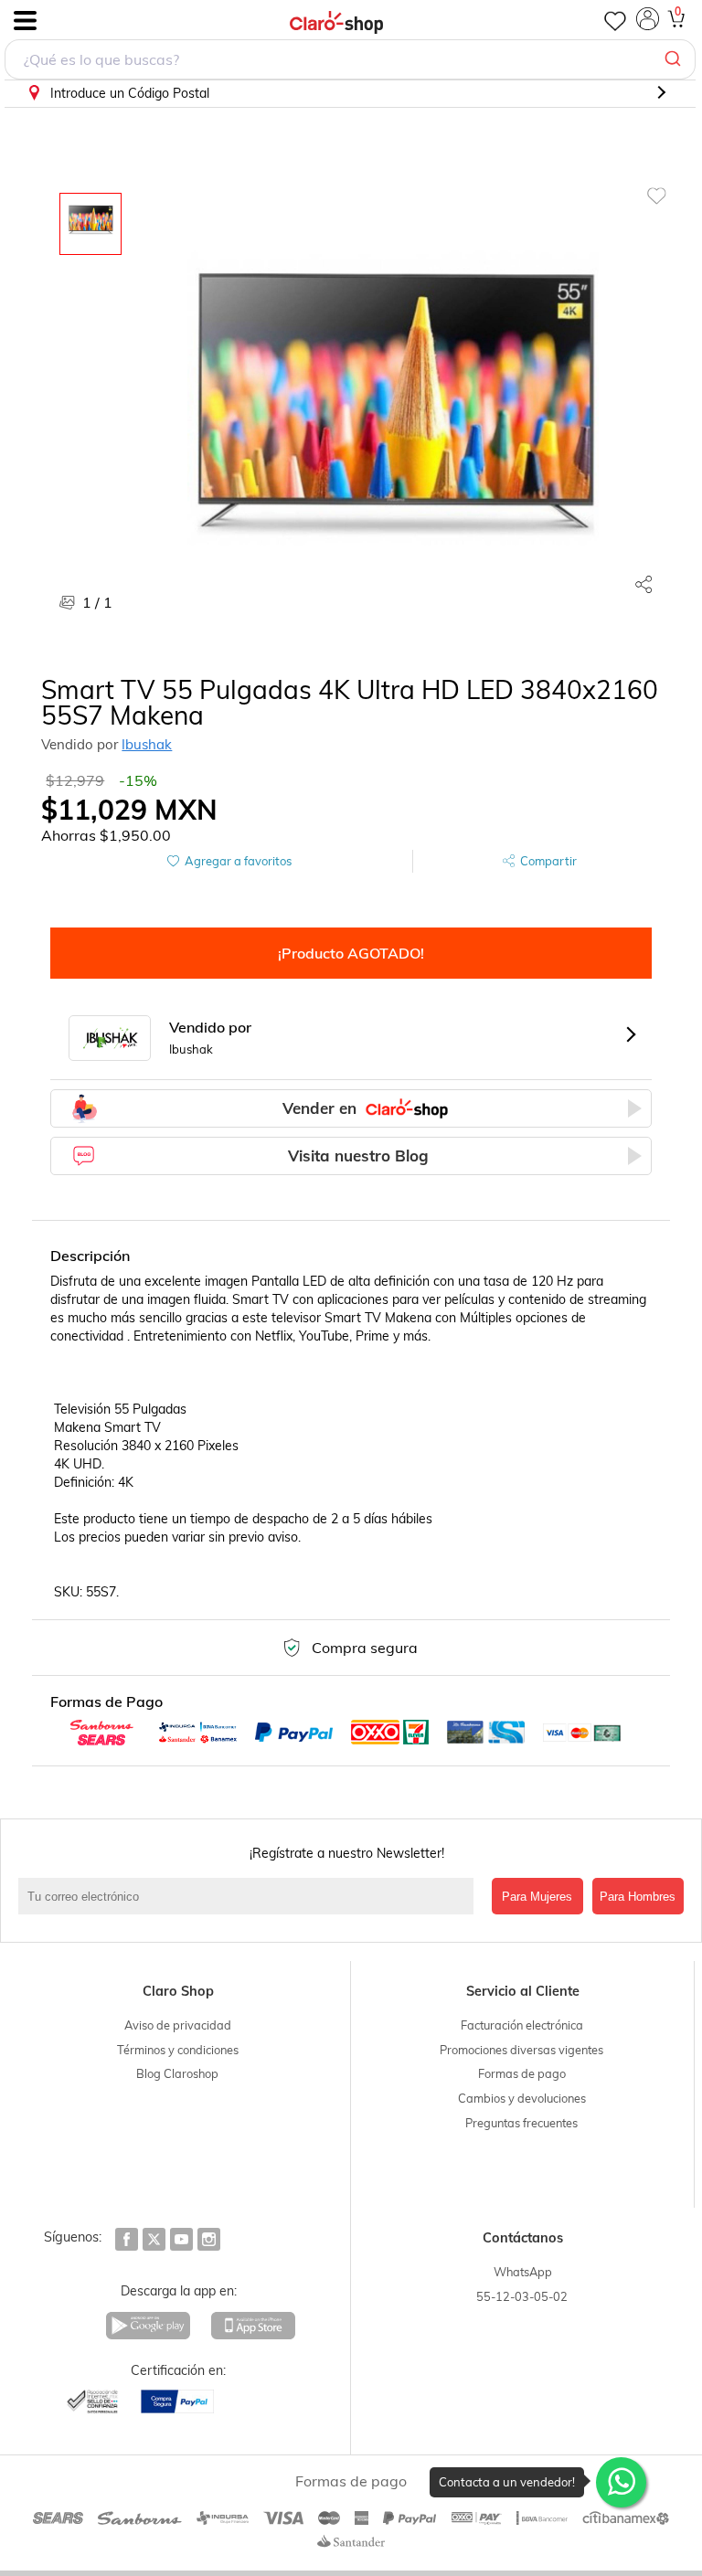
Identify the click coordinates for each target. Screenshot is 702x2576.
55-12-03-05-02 (522, 2296)
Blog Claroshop (177, 2073)
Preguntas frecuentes (521, 2123)
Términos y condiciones (178, 2050)
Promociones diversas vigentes (521, 2050)
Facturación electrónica (522, 2025)
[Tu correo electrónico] (250, 1896)
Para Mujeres (537, 1897)
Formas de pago (522, 2073)
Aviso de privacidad (178, 2025)
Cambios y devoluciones (522, 2098)
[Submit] (675, 59)
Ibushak (147, 744)
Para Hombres (638, 1897)
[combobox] (350, 59)
